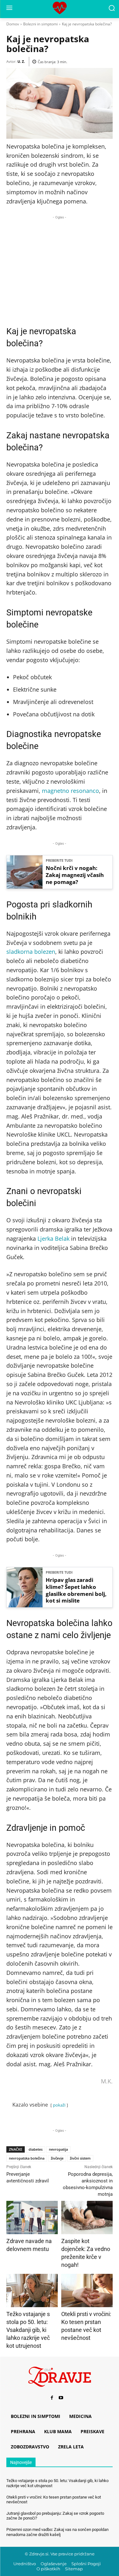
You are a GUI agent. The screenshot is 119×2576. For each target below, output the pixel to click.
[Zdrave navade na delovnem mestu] (32, 2217)
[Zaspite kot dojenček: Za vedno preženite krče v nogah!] (87, 2217)
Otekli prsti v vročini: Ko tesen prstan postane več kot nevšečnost (54, 2500)
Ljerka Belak (53, 1238)
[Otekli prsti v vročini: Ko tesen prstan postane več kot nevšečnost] (87, 2291)
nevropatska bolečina (27, 2158)
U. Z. (21, 61)
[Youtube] (61, 2398)
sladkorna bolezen (31, 952)
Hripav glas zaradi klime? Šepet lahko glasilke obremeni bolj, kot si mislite (76, 1590)
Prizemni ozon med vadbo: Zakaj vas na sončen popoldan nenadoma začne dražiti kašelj (57, 2532)
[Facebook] (52, 2398)
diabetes (36, 2149)
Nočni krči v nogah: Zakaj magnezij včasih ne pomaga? (75, 875)
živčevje (57, 2158)
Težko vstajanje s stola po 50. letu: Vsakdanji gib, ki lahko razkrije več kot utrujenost (28, 2330)
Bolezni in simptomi (40, 24)
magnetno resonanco (70, 791)
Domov (13, 24)
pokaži (59, 2105)
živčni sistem (80, 2158)
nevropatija (58, 2149)
